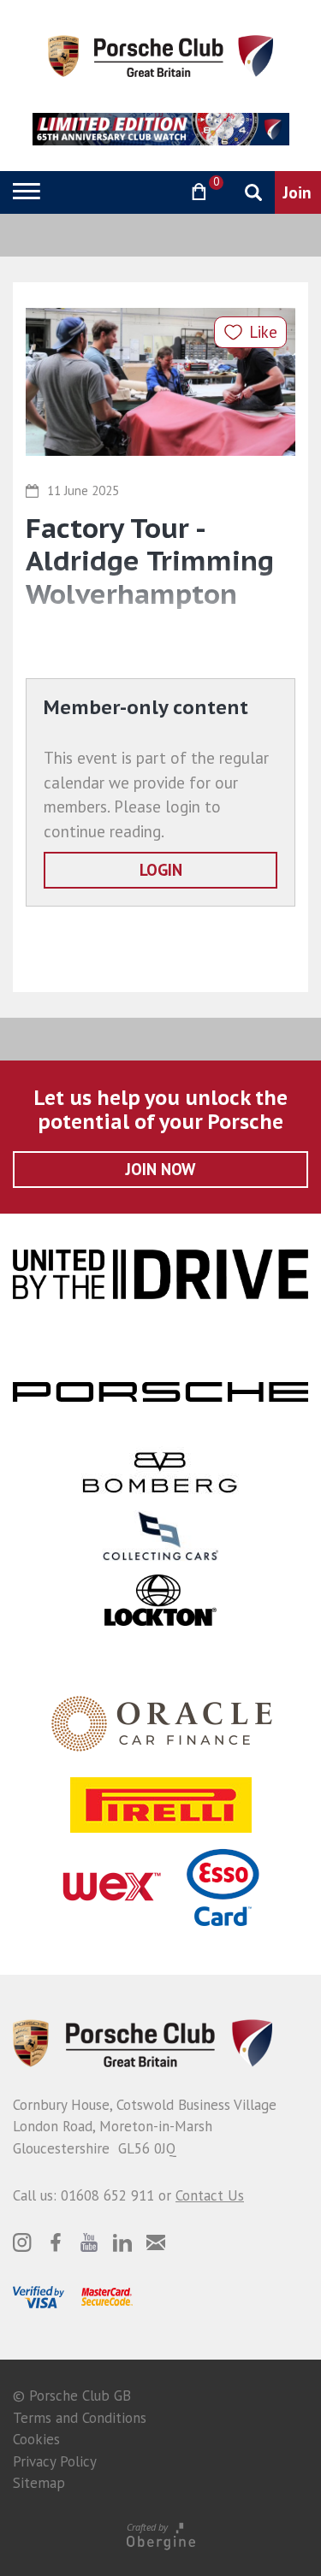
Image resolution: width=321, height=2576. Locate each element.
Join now (160, 1169)
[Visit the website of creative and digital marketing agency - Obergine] (160, 2535)
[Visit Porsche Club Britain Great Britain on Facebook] (56, 2242)
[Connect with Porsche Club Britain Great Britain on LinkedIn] (122, 2242)
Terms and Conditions (80, 2418)
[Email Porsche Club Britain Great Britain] (156, 2242)
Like (263, 332)
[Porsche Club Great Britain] (160, 55)
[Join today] (298, 192)
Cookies (36, 2439)
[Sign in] (155, 192)
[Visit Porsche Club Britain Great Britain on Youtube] (89, 2242)
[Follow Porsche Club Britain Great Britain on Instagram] (22, 2242)
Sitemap (39, 2483)
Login (161, 870)
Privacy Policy (55, 2461)
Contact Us (210, 2195)
